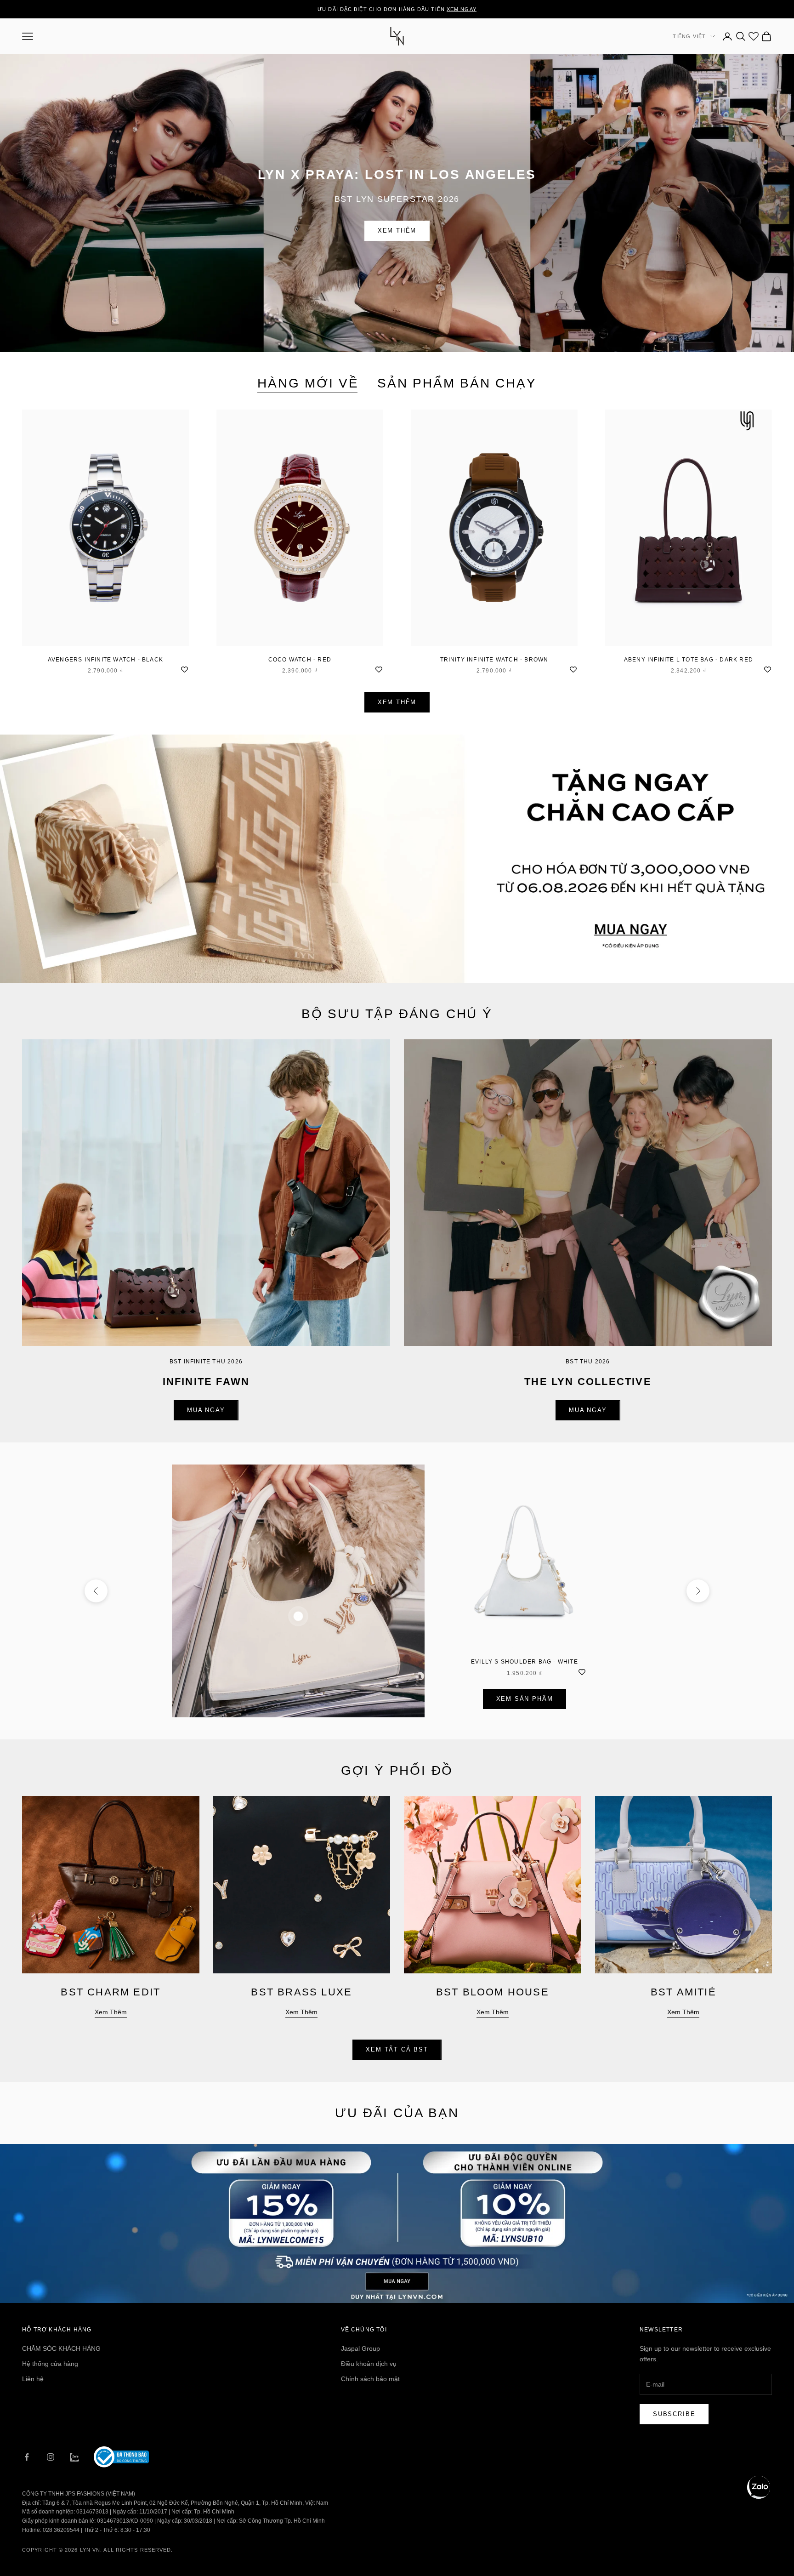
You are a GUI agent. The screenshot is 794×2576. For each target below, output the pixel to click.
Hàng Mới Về (308, 383)
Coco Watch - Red (300, 660)
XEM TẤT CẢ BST (397, 2049)
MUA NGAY (206, 1410)
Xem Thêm (397, 231)
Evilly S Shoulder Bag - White (525, 1662)
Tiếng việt (689, 36)
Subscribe (674, 2414)
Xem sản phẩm (525, 1699)
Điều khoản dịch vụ (369, 2364)
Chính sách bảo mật (370, 2379)
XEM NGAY (462, 9)
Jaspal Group (360, 2348)
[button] (759, 2487)
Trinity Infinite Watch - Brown (494, 660)
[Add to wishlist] (184, 669)
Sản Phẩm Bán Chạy (457, 383)
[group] (397, 859)
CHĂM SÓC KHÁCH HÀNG (61, 2348)
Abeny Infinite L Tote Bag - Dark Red (689, 660)
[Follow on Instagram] (51, 2457)
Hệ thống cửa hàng (50, 2364)
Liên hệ (33, 2379)
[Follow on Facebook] (27, 2457)
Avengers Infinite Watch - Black (105, 660)
